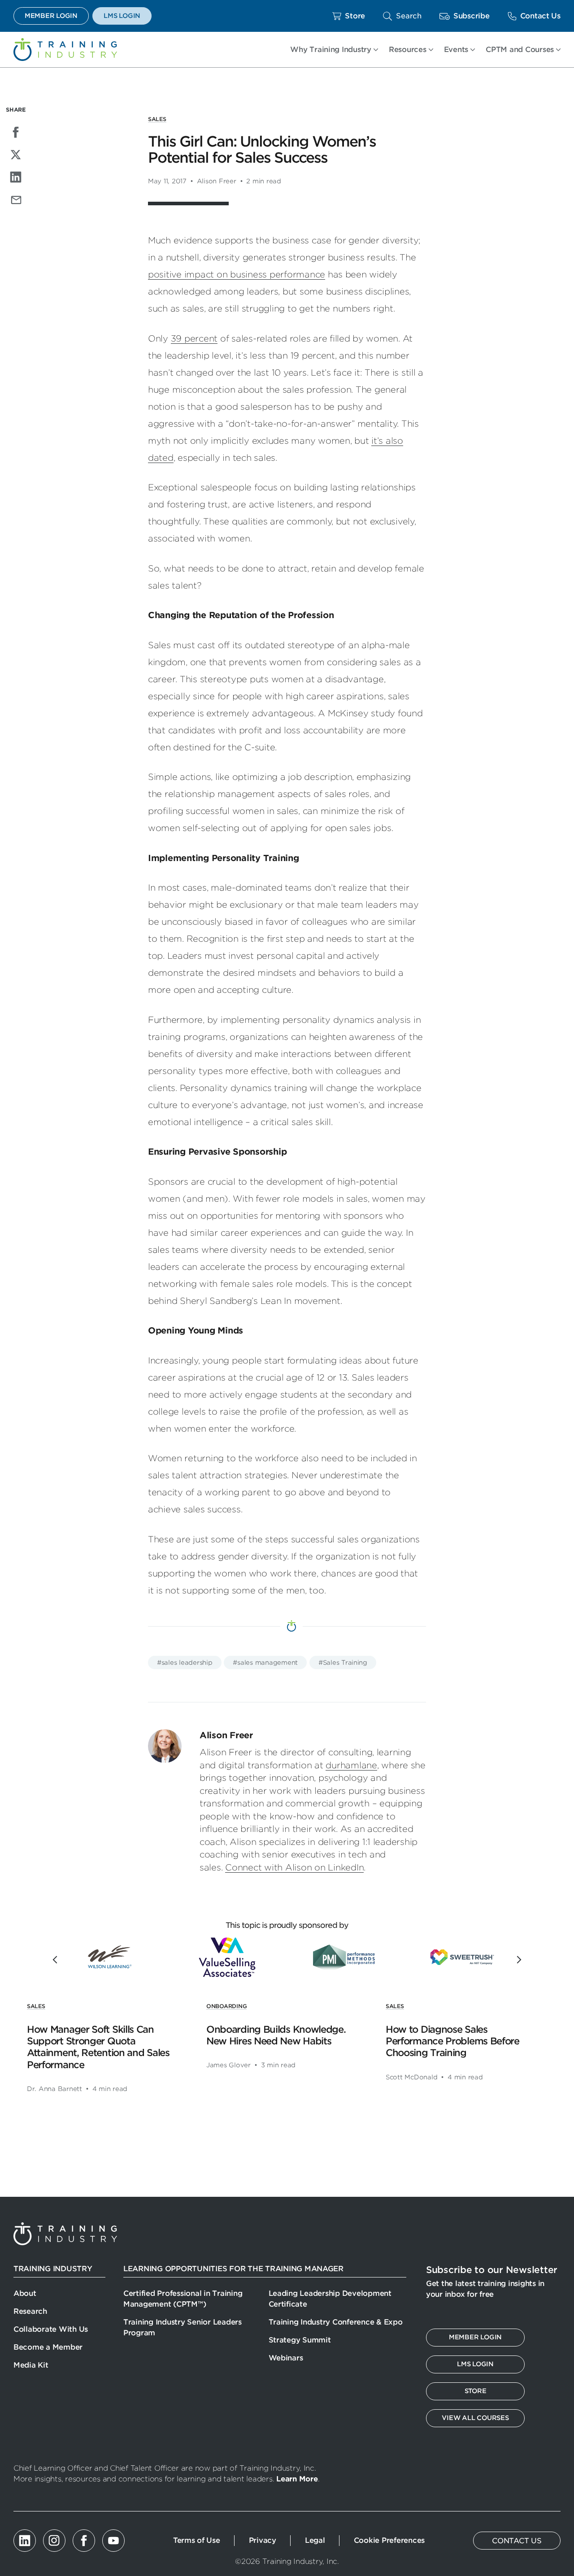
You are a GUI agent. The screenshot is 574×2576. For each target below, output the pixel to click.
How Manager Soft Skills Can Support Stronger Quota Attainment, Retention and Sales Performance (98, 2047)
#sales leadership (185, 1662)
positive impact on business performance (237, 275)
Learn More (297, 2479)
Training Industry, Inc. (65, 50)
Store (355, 16)
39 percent (194, 339)
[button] (402, 16)
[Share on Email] (16, 199)
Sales (157, 119)
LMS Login (122, 16)
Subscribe (472, 16)
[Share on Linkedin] (16, 177)
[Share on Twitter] (16, 155)
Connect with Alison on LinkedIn (294, 1868)
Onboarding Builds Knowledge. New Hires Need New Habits (276, 2035)
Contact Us (540, 16)
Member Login (51, 16)
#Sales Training (343, 1662)
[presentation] (57, 1960)
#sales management (265, 1662)
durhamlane (351, 1765)
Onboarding (226, 2006)
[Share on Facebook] (16, 132)
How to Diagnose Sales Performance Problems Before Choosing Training (452, 2041)
